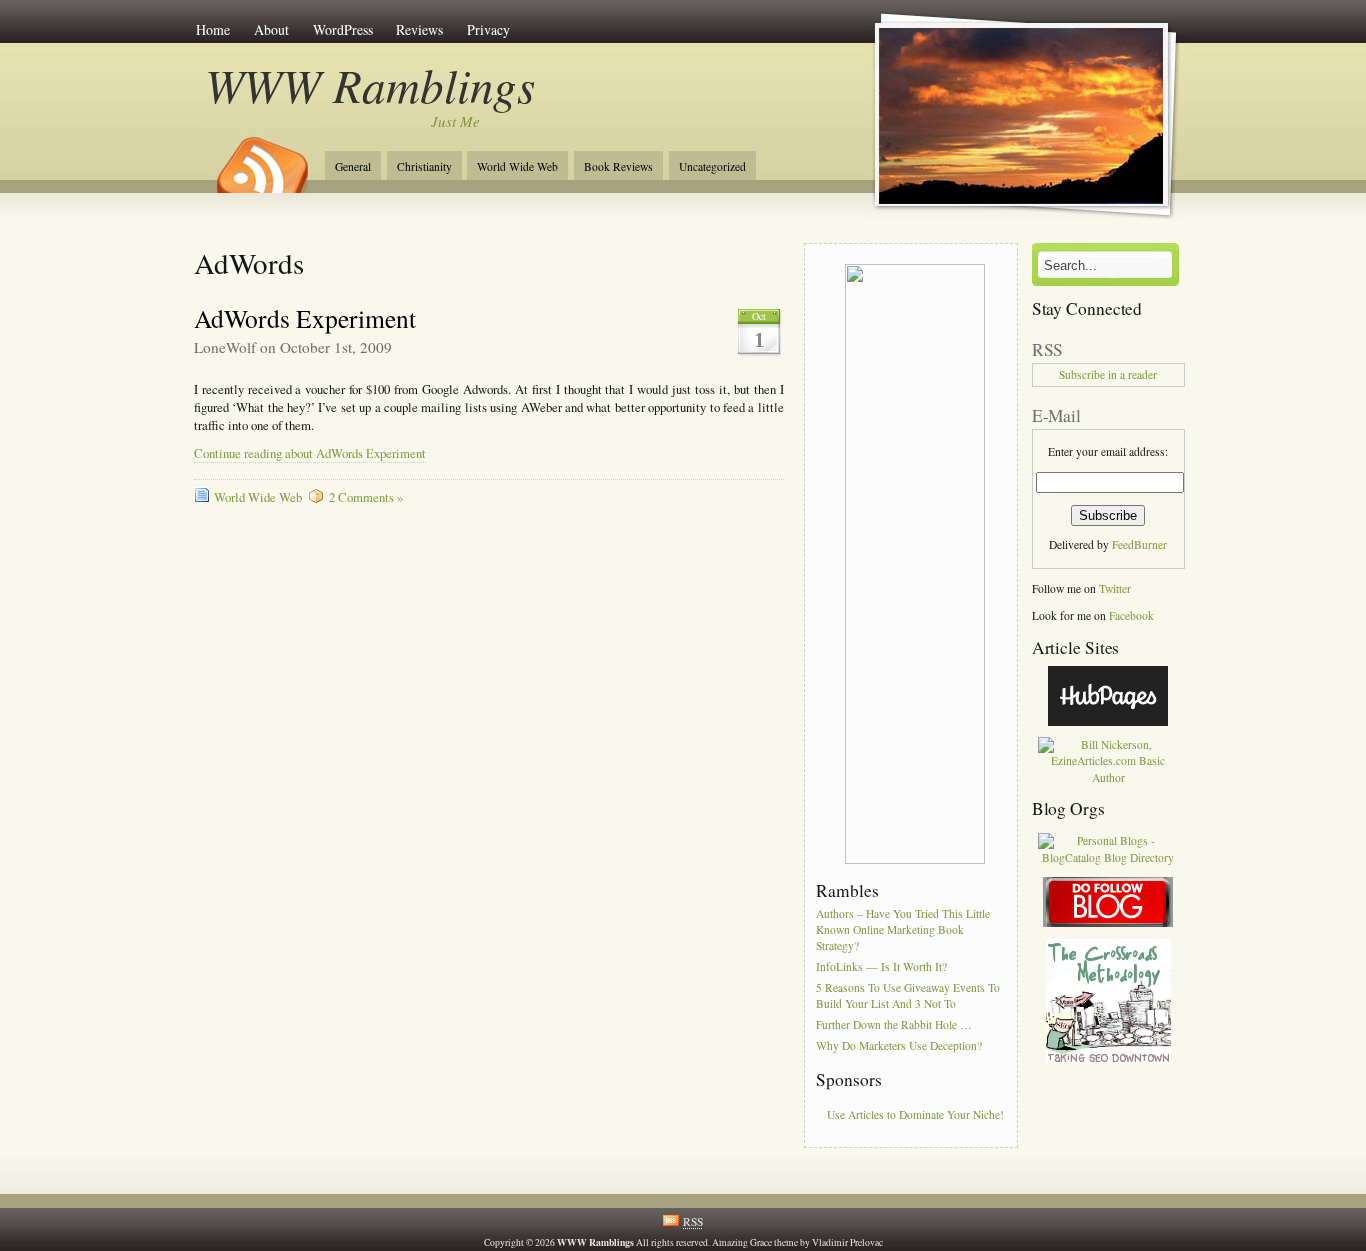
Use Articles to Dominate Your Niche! (915, 1114)
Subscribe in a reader (1108, 374)
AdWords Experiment (305, 318)
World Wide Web (517, 166)
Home (213, 29)
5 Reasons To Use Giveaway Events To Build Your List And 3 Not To (908, 995)
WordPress (343, 29)
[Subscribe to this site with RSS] (261, 158)
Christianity (424, 166)
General (353, 166)
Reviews (419, 29)
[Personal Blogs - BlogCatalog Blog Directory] (1108, 857)
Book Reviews (618, 166)
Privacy (488, 29)
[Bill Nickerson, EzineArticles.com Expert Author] (1108, 777)
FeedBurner (1139, 544)
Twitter (1115, 588)
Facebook (1131, 615)
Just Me (455, 121)
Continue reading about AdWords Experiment (310, 453)
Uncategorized (712, 166)
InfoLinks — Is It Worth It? (881, 966)
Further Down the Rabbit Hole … (894, 1024)
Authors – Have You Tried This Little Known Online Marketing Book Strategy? (903, 929)
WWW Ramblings (370, 84)
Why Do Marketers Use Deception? (899, 1045)
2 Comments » (366, 497)
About (271, 29)
